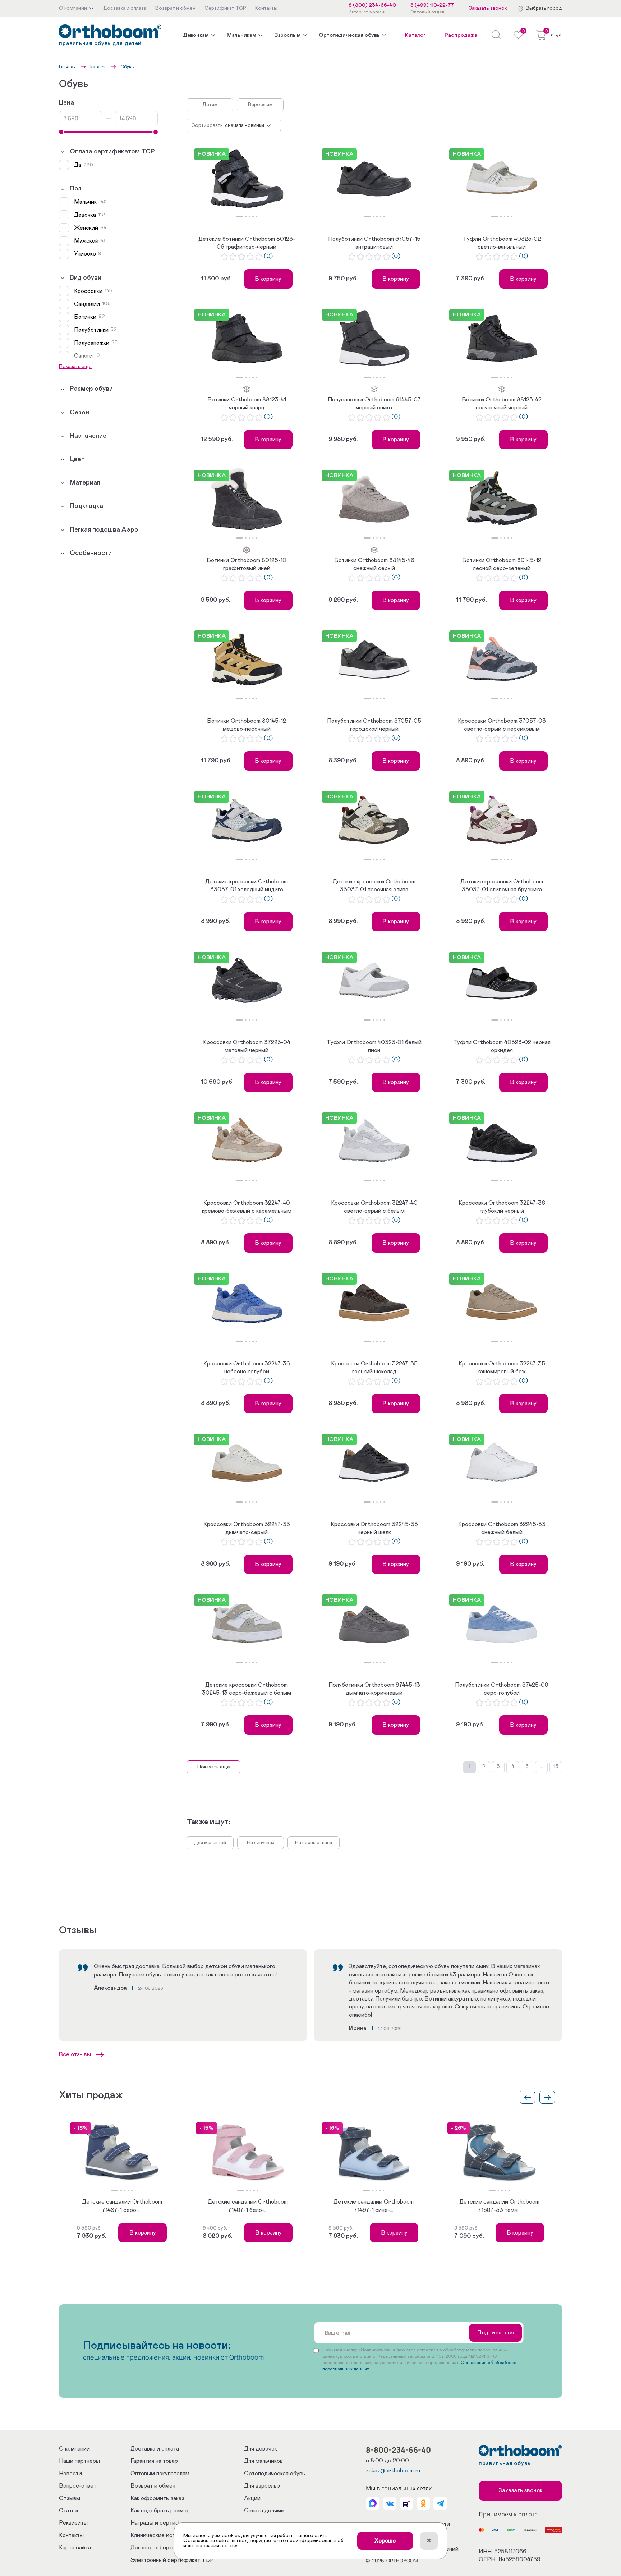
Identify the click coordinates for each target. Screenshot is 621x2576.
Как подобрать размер (160, 2511)
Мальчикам (241, 35)
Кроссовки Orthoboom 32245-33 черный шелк (374, 1528)
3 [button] (249, 217)
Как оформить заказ (157, 2498)
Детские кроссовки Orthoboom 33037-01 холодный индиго (247, 886)
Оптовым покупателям (160, 2474)
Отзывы (70, 2498)
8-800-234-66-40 (398, 2450)
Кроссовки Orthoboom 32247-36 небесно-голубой (247, 1368)
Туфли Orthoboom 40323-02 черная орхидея (502, 1046)
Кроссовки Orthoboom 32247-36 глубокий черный (502, 1207)
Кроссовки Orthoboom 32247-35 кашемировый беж (502, 1368)
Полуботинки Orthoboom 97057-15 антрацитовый (374, 243)
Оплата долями (264, 2511)
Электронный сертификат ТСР (172, 2560)
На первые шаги (314, 1843)
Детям (210, 105)
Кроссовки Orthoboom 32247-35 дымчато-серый (247, 1528)
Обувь (127, 67)
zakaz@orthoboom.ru (393, 2471)
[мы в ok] (423, 2503)
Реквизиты (73, 2523)
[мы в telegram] (440, 2503)
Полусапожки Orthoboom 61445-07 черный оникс (374, 404)
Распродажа (461, 35)
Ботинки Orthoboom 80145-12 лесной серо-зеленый (502, 564)
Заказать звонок (488, 8)
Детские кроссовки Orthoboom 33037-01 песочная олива (374, 886)
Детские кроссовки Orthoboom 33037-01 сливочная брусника (502, 886)
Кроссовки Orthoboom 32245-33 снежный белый (502, 1528)
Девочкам (196, 35)
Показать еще (214, 1767)
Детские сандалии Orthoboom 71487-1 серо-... (122, 2206)
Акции (252, 2498)
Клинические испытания (162, 2535)
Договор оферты (153, 2548)
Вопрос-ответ (78, 2486)
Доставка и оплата (155, 2449)
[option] (247, 179)
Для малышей (210, 1843)
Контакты (71, 2535)
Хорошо (385, 2541)
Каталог (415, 35)
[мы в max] (373, 2503)
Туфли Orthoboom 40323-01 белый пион (374, 1046)
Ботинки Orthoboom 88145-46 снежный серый (374, 564)
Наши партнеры (79, 2461)
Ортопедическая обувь (349, 35)
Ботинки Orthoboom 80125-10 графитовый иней (247, 564)
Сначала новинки (245, 125)
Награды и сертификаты (163, 2523)
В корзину (268, 279)
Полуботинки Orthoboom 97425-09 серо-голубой (502, 1689)
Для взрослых (262, 2486)
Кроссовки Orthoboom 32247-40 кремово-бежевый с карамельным (247, 1207)
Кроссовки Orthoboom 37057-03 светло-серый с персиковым (502, 725)
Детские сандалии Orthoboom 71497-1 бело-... (248, 2206)
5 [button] (257, 217)
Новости (70, 2474)
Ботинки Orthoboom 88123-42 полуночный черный (502, 404)
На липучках (261, 1843)
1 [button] (240, 217)
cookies (229, 2546)
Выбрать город (544, 8)
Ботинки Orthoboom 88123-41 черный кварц (247, 404)
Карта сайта (75, 2548)
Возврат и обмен (153, 2486)
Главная (67, 67)
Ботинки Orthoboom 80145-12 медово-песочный (247, 725)
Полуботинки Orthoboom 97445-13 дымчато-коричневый (374, 1689)
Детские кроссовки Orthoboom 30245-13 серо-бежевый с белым (247, 1689)
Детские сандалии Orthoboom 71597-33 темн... (499, 2206)
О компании (74, 2449)
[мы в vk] (390, 2503)
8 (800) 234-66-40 (372, 5)
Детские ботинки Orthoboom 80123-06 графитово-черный (247, 243)
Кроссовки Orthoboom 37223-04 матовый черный (247, 1046)
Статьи (68, 2511)
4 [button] (253, 217)
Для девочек (261, 2449)
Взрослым (287, 35)
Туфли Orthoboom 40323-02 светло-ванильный (502, 243)
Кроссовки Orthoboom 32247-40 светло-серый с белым (374, 1207)
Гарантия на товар (154, 2461)
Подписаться (496, 2333)
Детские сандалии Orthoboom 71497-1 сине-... (374, 2206)
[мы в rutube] (406, 2503)
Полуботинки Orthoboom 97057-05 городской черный (374, 725)
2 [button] (246, 217)
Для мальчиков (263, 2461)
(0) (268, 256)
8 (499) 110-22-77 (432, 5)
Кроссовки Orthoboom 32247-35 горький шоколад (374, 1368)
